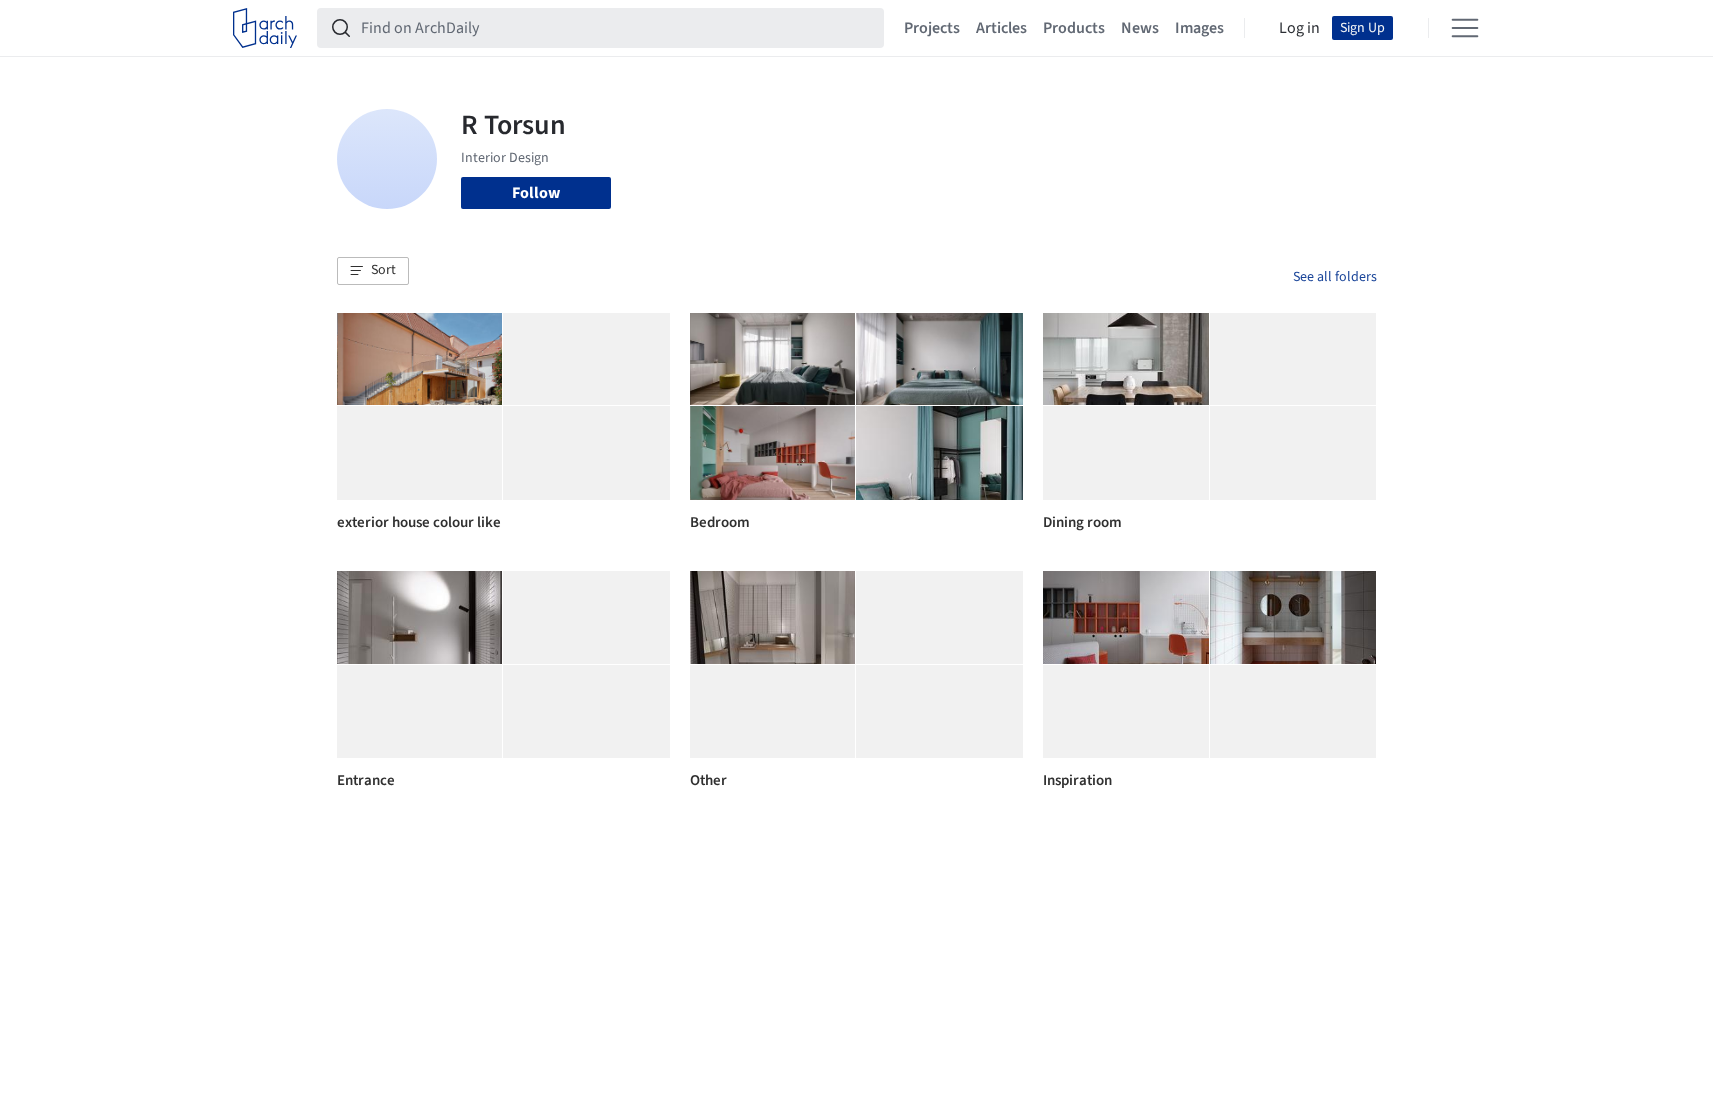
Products (1074, 28)
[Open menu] (1465, 28)
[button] (373, 271)
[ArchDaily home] (265, 28)
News (1140, 28)
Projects (932, 28)
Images (1199, 28)
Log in (1299, 28)
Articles (1001, 28)
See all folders (1335, 277)
